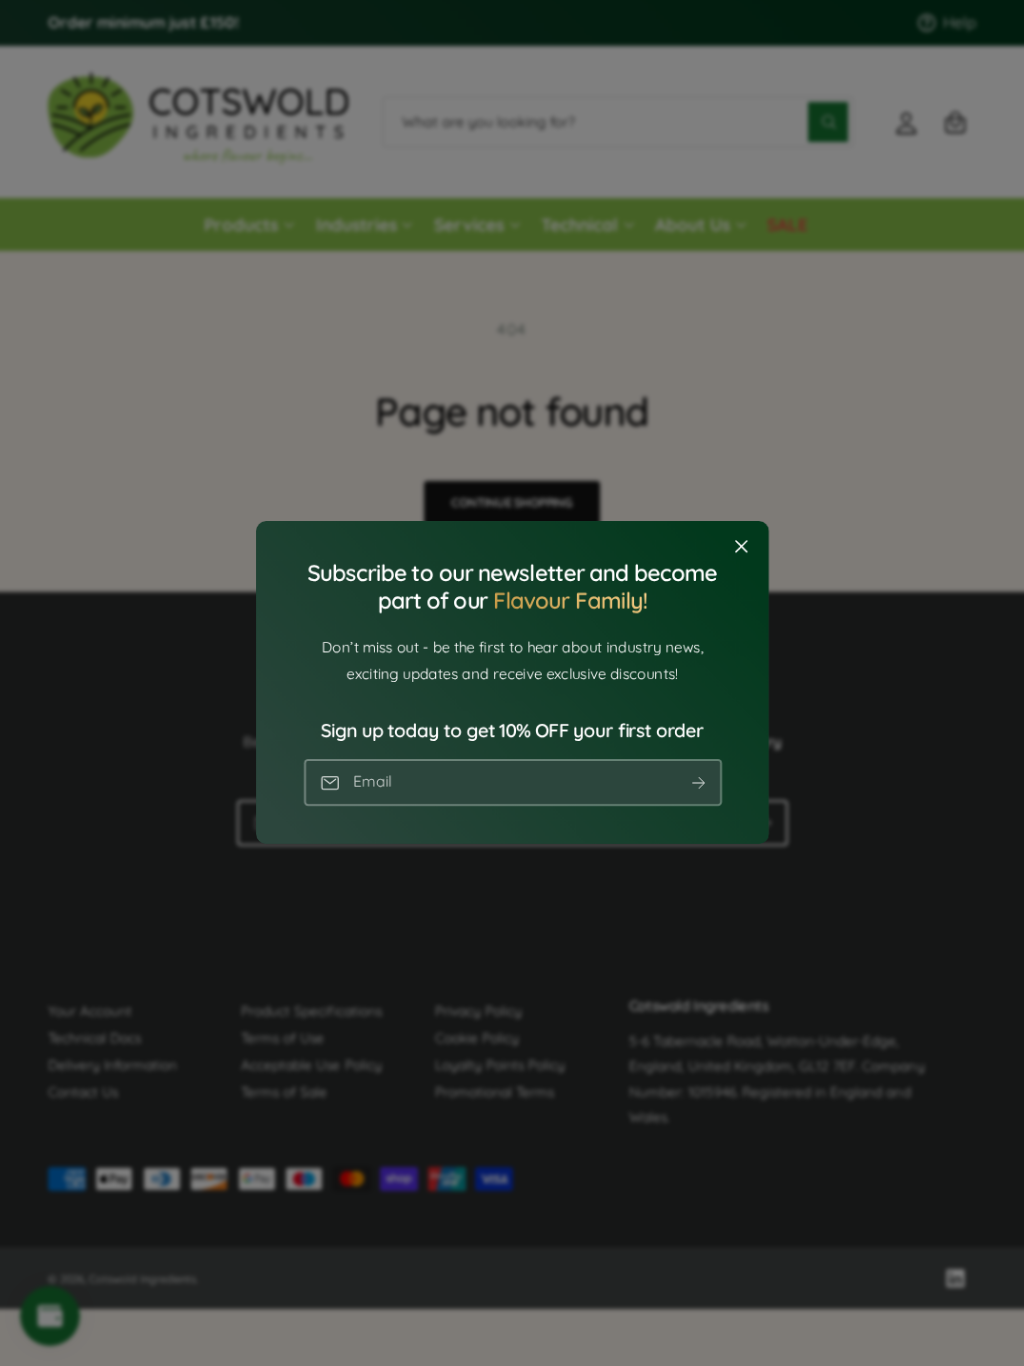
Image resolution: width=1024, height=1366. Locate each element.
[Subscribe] (698, 783)
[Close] (741, 547)
